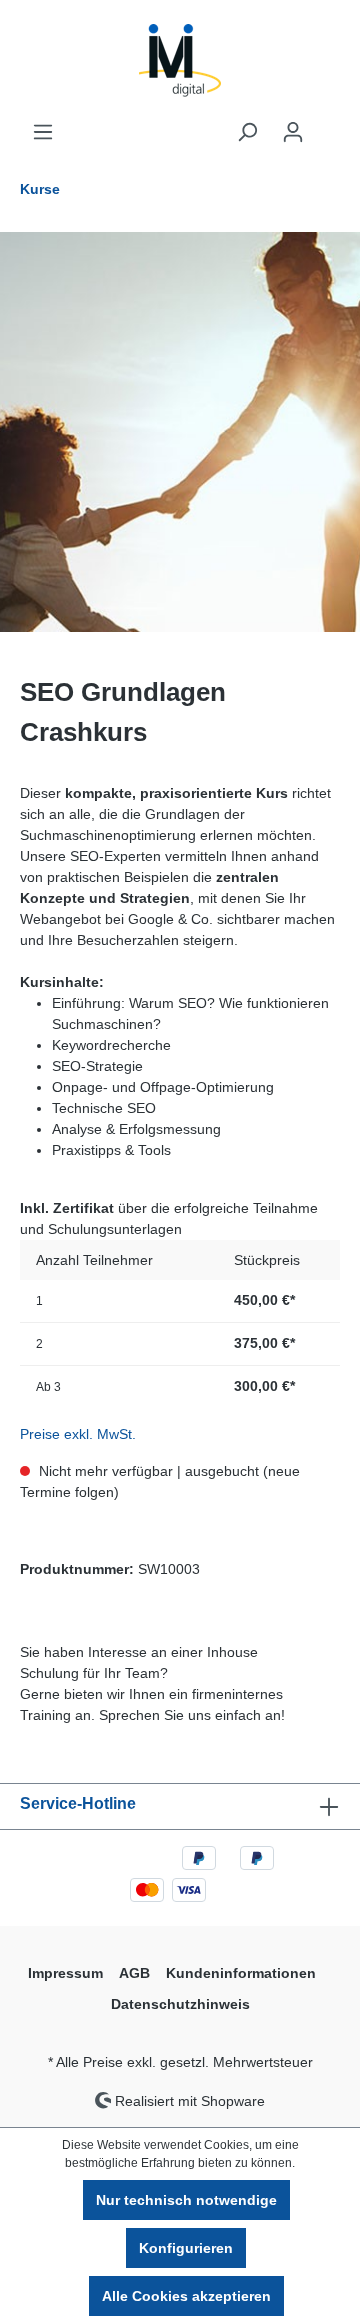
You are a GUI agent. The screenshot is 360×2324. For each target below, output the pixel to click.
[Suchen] (247, 132)
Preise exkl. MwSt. (78, 1434)
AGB (134, 1973)
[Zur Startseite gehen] (180, 60)
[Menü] (43, 132)
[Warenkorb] (328, 124)
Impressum (65, 1973)
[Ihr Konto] (293, 132)
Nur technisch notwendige (186, 2200)
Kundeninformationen (241, 1973)
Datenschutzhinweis (180, 2004)
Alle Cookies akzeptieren (186, 2296)
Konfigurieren (186, 2248)
